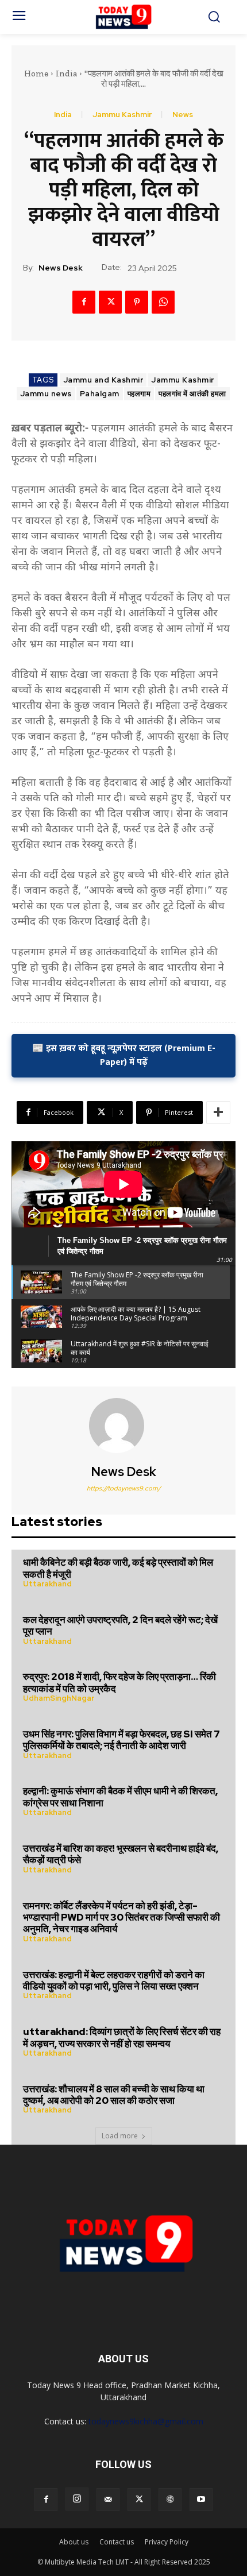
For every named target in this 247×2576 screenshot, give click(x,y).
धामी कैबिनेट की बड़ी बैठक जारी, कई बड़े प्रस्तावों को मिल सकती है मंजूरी (118, 1568)
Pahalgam (100, 394)
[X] (110, 302)
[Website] (170, 2500)
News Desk (61, 268)
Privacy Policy (167, 2542)
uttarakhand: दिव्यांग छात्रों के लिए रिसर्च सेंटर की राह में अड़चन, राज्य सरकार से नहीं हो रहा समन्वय (122, 2037)
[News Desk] (123, 1426)
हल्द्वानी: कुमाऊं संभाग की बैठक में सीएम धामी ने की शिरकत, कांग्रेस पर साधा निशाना (120, 1797)
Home (36, 74)
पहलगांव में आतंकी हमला (192, 394)
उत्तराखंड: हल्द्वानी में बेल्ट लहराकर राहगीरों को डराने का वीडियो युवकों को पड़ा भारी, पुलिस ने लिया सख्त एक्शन (114, 1980)
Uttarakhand (47, 1584)
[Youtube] (201, 2500)
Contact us (117, 2542)
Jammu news (46, 394)
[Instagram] (77, 2499)
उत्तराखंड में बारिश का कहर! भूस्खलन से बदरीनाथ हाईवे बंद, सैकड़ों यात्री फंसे (121, 1854)
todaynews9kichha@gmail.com (146, 2421)
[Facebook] (84, 302)
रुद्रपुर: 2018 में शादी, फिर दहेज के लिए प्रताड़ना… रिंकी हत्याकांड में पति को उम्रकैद (119, 1682)
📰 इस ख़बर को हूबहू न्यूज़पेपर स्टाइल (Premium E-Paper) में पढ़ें (124, 1055)
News (183, 115)
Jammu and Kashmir (103, 380)
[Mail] (108, 2500)
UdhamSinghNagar (59, 1698)
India (66, 74)
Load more (120, 2136)
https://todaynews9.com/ (124, 1488)
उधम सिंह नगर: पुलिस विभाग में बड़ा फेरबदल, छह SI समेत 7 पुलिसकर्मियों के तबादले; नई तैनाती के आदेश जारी (121, 1740)
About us (74, 2542)
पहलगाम (139, 394)
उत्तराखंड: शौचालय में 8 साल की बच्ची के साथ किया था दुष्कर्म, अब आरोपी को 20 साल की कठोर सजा (114, 2095)
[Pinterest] (137, 302)
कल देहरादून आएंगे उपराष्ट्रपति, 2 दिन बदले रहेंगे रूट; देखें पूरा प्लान (120, 1625)
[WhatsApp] (163, 302)
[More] (218, 1113)
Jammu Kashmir (122, 115)
